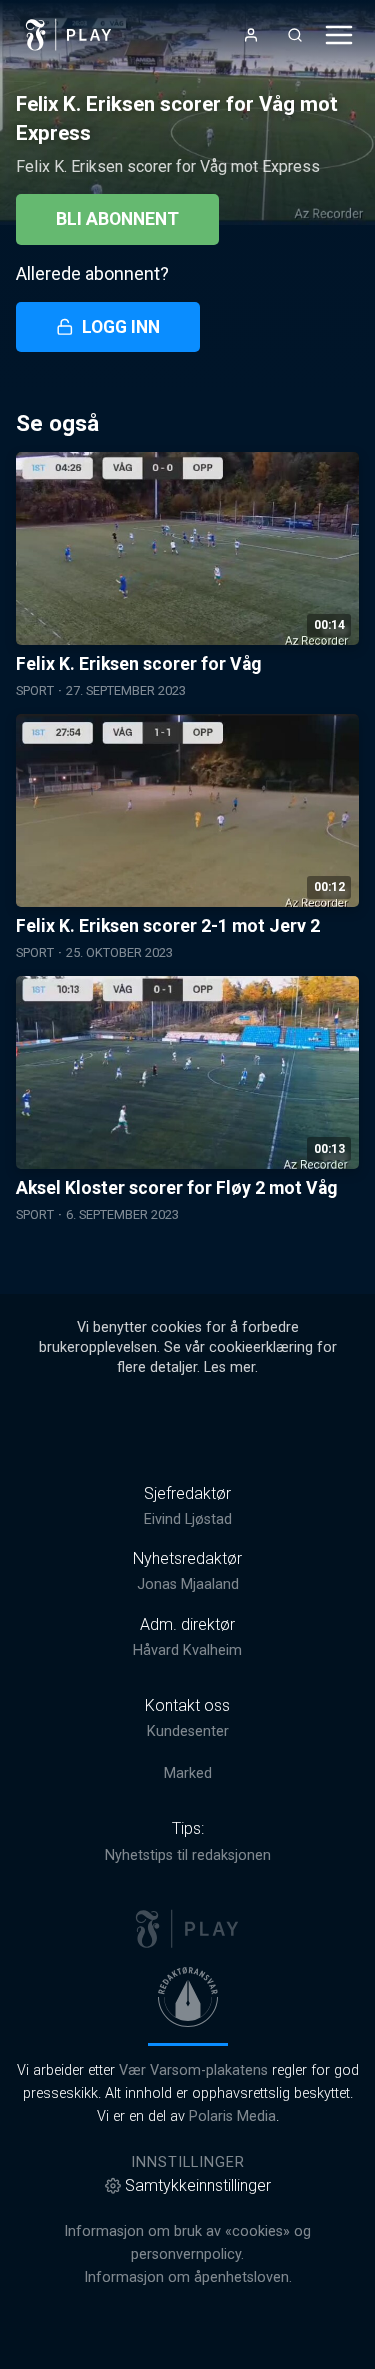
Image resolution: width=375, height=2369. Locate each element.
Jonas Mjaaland (188, 1584)
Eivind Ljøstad (188, 1519)
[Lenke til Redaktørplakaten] (188, 1997)
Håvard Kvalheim (187, 1650)
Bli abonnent (117, 219)
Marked (188, 1773)
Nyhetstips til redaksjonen (188, 1855)
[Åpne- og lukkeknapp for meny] (339, 35)
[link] (69, 35)
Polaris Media (232, 2116)
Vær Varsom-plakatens (193, 2070)
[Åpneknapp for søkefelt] (295, 35)
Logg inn (121, 327)
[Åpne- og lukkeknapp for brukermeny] (251, 35)
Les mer (229, 1367)
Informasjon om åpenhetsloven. (188, 2277)
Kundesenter (188, 1731)
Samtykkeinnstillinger (198, 2185)
